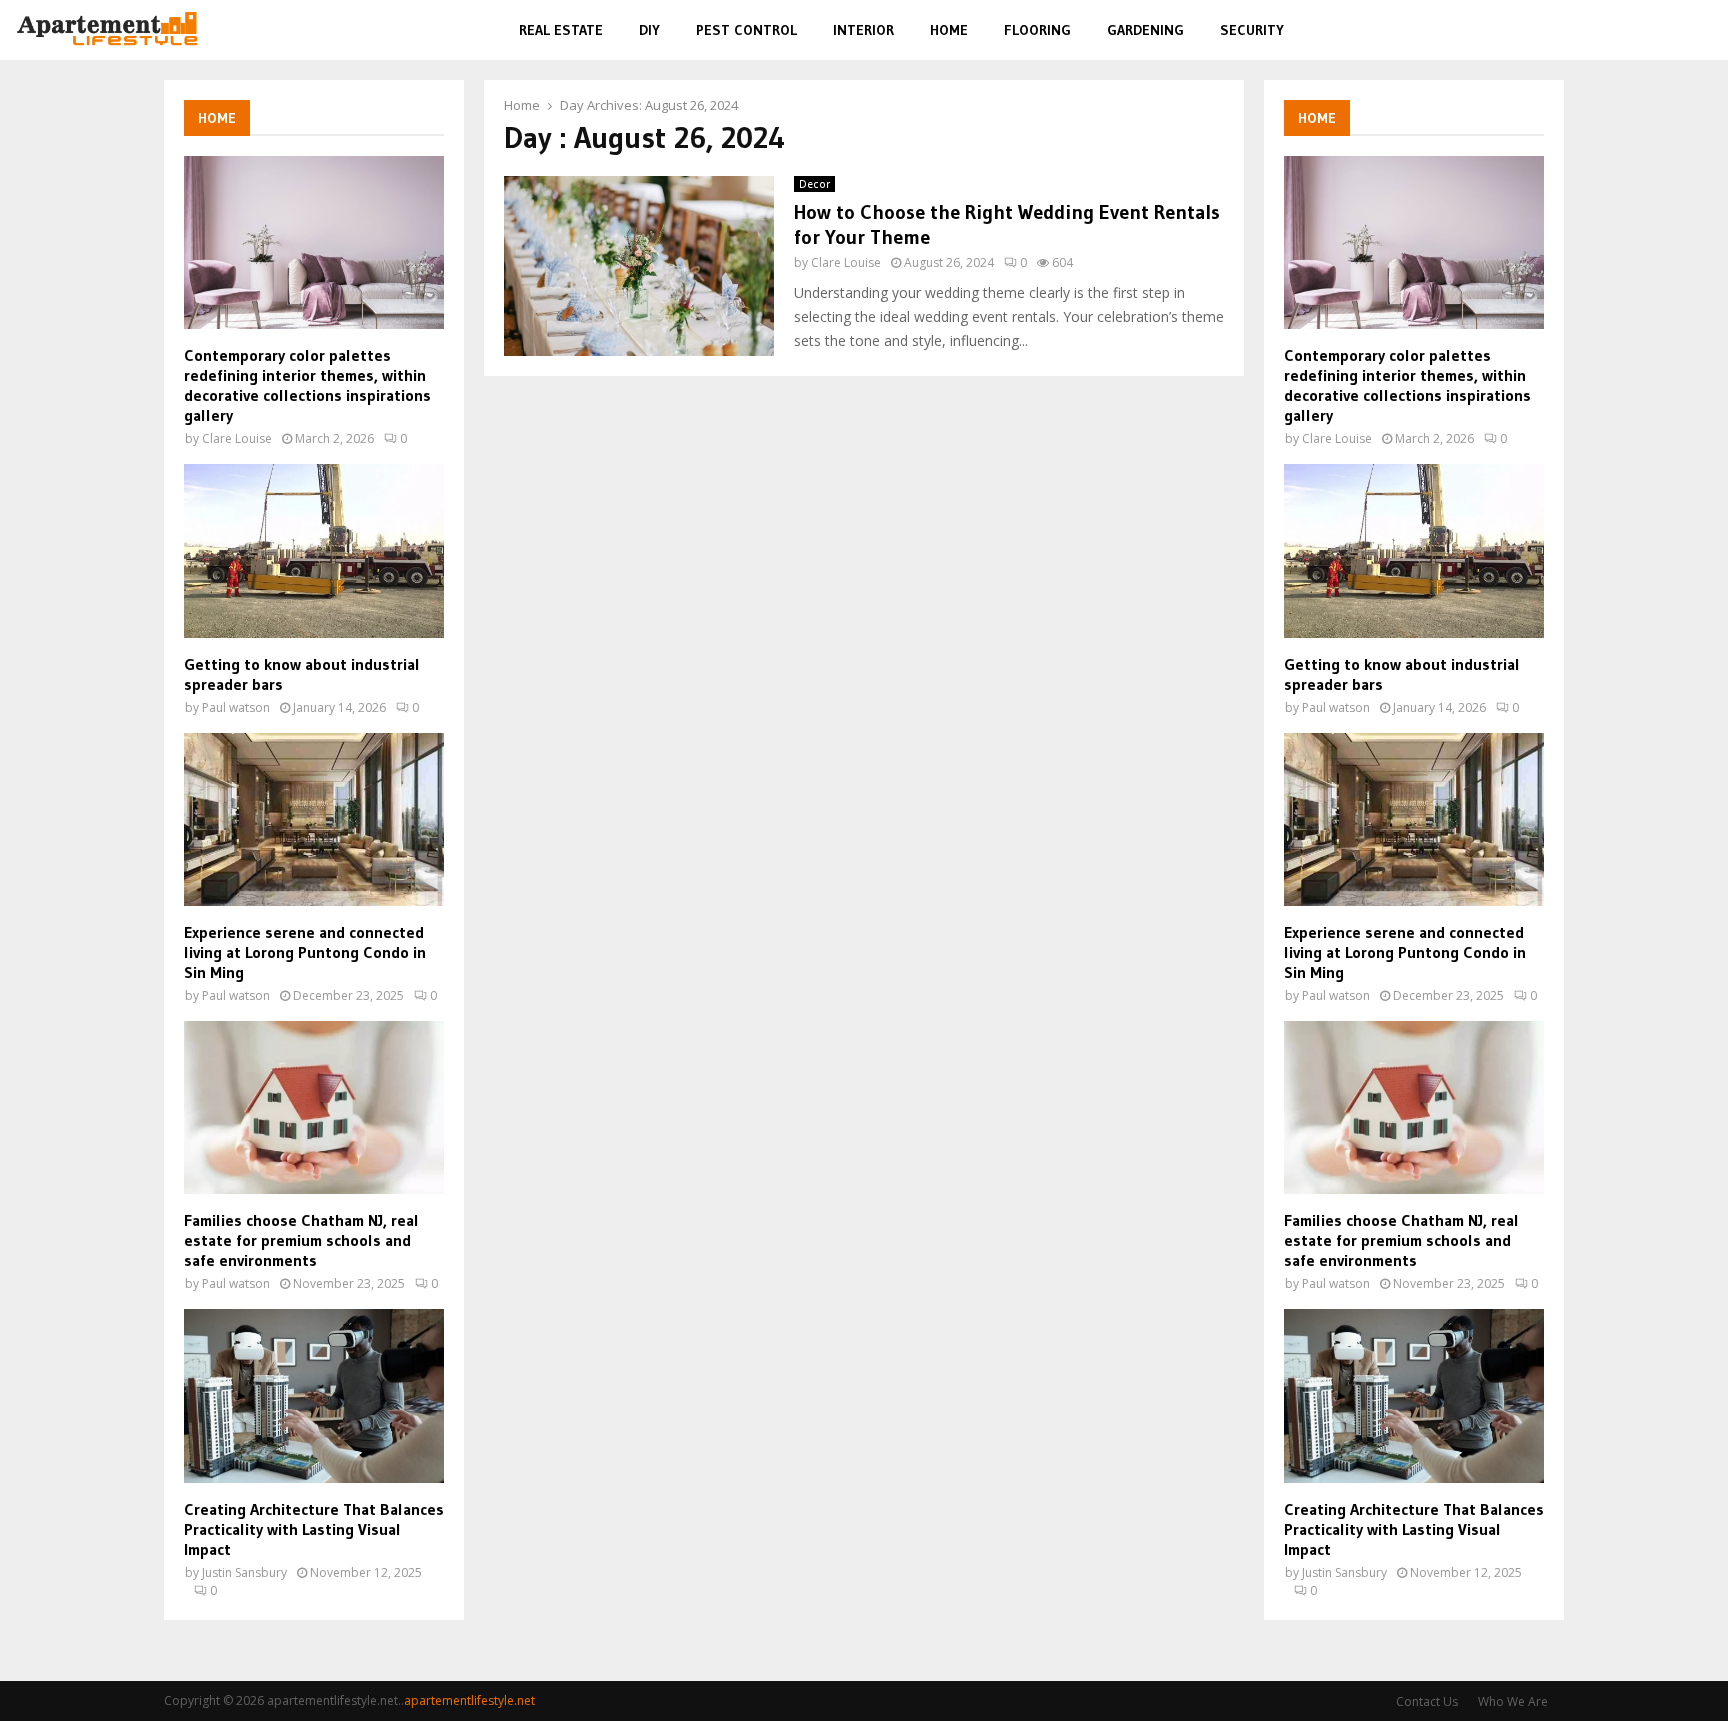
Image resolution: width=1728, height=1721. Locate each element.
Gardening (1145, 30)
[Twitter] (1630, 30)
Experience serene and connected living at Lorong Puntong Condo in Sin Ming (305, 952)
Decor (814, 184)
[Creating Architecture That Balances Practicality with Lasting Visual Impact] (314, 1395)
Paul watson (236, 707)
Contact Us (1427, 1701)
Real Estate (561, 30)
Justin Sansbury (244, 1572)
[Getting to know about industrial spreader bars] (314, 550)
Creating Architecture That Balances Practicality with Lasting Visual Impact (314, 1529)
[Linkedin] (1676, 30)
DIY (649, 30)
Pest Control (746, 30)
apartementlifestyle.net (469, 1700)
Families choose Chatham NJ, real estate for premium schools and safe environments (301, 1240)
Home (949, 30)
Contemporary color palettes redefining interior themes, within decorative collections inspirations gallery (307, 385)
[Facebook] (1608, 30)
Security (1252, 30)
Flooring (1037, 30)
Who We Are (1513, 1701)
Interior (863, 30)
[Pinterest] (1653, 30)
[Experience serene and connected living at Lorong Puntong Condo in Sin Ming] (314, 819)
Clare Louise (846, 262)
